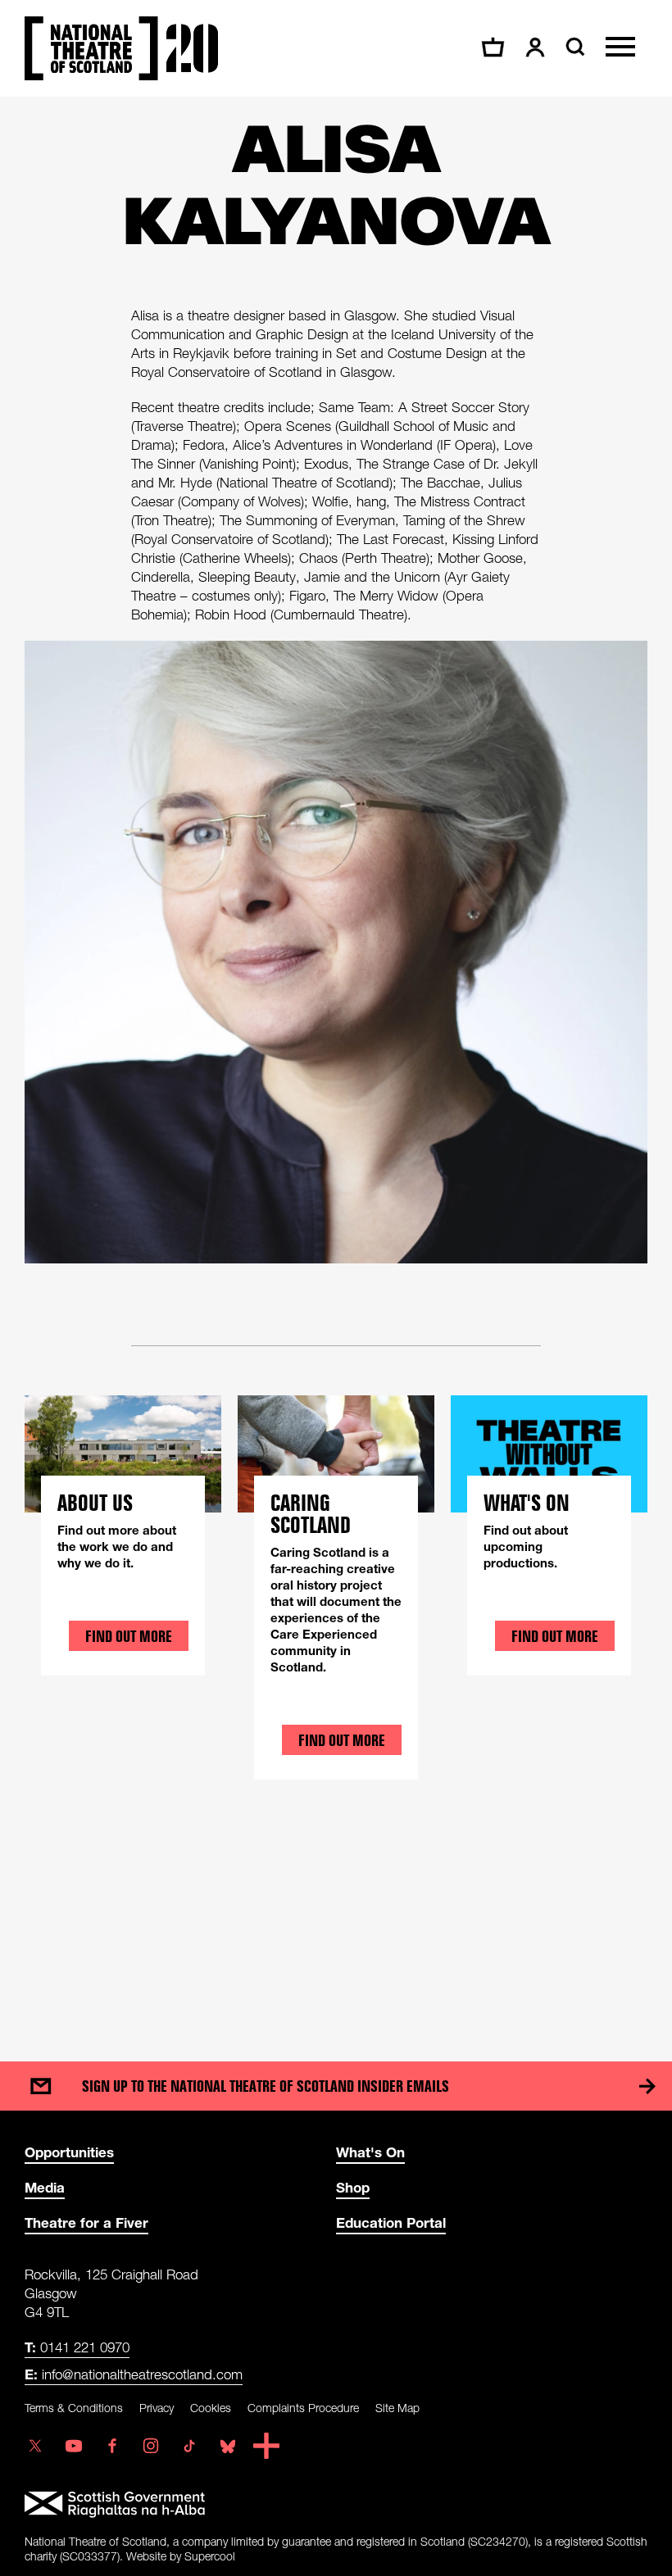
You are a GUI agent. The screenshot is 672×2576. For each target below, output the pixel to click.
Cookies (211, 2408)
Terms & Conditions (74, 2408)
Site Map (397, 2408)
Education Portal (391, 2222)
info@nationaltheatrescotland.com (134, 2374)
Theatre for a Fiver (86, 2222)
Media (45, 2187)
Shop (353, 2187)
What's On (370, 2152)
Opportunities (69, 2152)
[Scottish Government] (336, 2505)
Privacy (157, 2408)
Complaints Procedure (303, 2408)
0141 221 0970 (77, 2347)
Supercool (210, 2556)
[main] (336, 1063)
